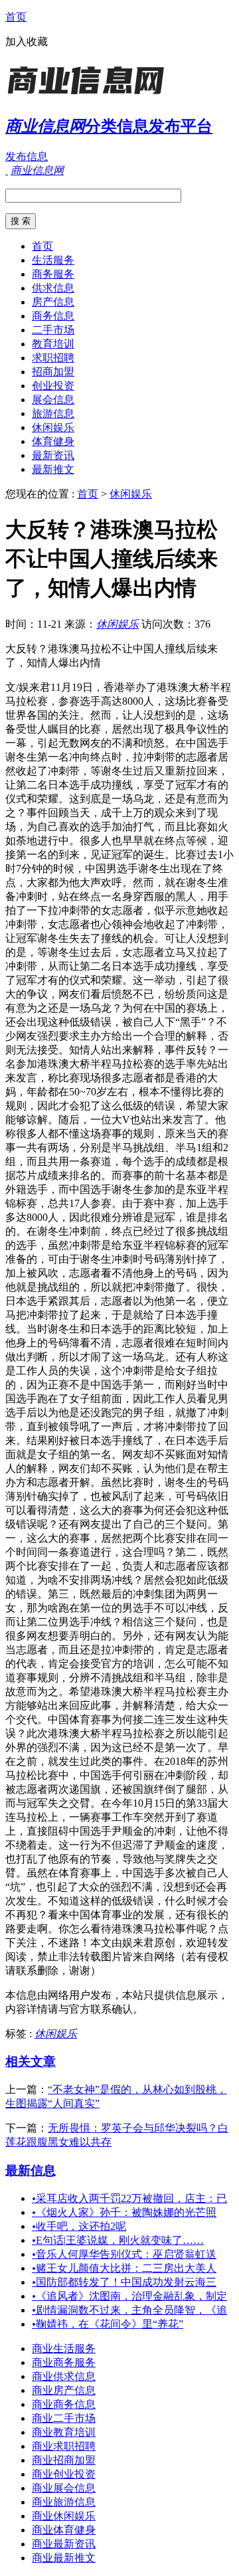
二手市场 (53, 330)
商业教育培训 (64, 2432)
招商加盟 (53, 372)
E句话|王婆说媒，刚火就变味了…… (118, 2240)
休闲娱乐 (53, 427)
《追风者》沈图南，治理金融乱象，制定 (129, 2296)
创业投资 (53, 386)
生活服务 (53, 260)
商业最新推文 (64, 2558)
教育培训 (53, 344)
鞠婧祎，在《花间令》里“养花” (108, 2324)
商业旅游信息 (64, 2502)
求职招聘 (53, 358)
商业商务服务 (64, 2362)
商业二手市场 (64, 2418)
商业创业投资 (64, 2474)
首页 (16, 17)
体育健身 (53, 441)
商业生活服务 (64, 2348)
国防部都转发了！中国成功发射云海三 (124, 2282)
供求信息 (53, 288)
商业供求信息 (64, 2376)
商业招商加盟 (64, 2460)
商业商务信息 (64, 2404)
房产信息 (53, 302)
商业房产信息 (64, 2390)
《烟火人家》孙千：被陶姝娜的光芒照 (124, 2212)
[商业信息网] (88, 96)
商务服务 (53, 274)
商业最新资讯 (64, 2544)
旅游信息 (53, 414)
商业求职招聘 (64, 2446)
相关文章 (31, 2062)
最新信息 (31, 2170)
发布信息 (27, 156)
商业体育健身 (64, 2530)
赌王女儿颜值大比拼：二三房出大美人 (124, 2268)
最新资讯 (53, 455)
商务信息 (53, 316)
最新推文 (53, 469)
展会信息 (53, 400)
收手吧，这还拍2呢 (79, 2226)
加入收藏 (27, 42)
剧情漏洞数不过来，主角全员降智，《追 (129, 2310)
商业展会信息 (64, 2488)
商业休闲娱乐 (64, 2516)
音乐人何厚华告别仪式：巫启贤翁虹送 (124, 2254)
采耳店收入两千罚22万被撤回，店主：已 (129, 2198)
